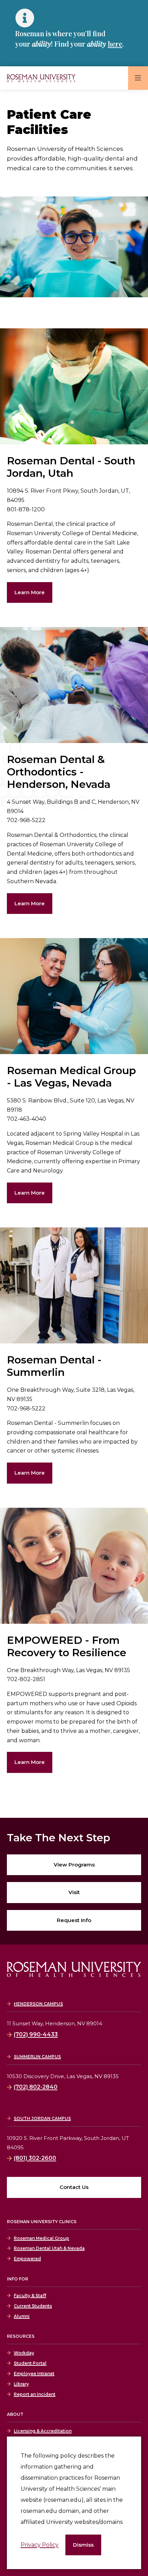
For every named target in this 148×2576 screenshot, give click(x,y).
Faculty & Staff (30, 2295)
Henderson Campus (38, 2004)
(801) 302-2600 (35, 2158)
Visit (74, 1892)
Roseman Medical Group (41, 2238)
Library (21, 2384)
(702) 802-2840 (36, 2087)
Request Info (74, 1920)
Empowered (27, 2259)
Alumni (22, 2316)
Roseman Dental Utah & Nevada (49, 2248)
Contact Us (74, 2187)
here (115, 44)
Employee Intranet (34, 2374)
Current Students (33, 2306)
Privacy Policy (40, 2545)
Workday (24, 2353)
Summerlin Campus (37, 2057)
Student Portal (30, 2363)
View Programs (74, 1865)
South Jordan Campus (42, 2118)
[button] (83, 2545)
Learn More (30, 592)
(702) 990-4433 (36, 2034)
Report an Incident (35, 2394)
